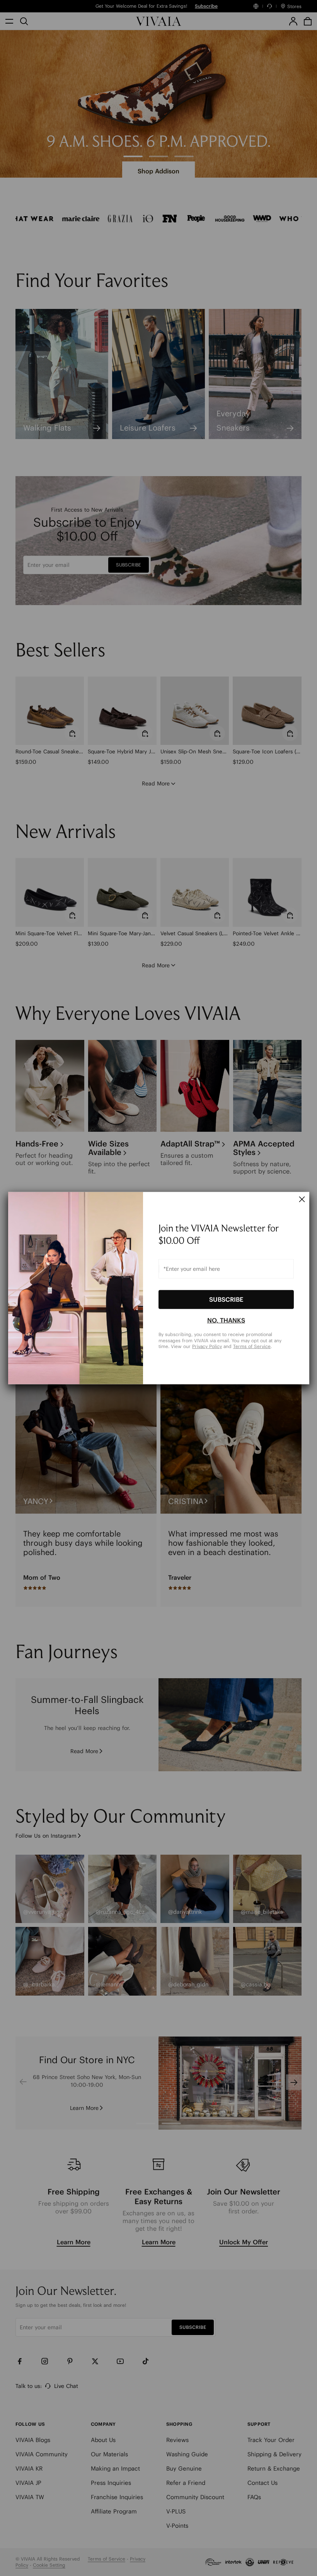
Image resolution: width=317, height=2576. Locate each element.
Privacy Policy (207, 1346)
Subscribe (226, 1299)
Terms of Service (252, 1346)
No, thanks (226, 1320)
